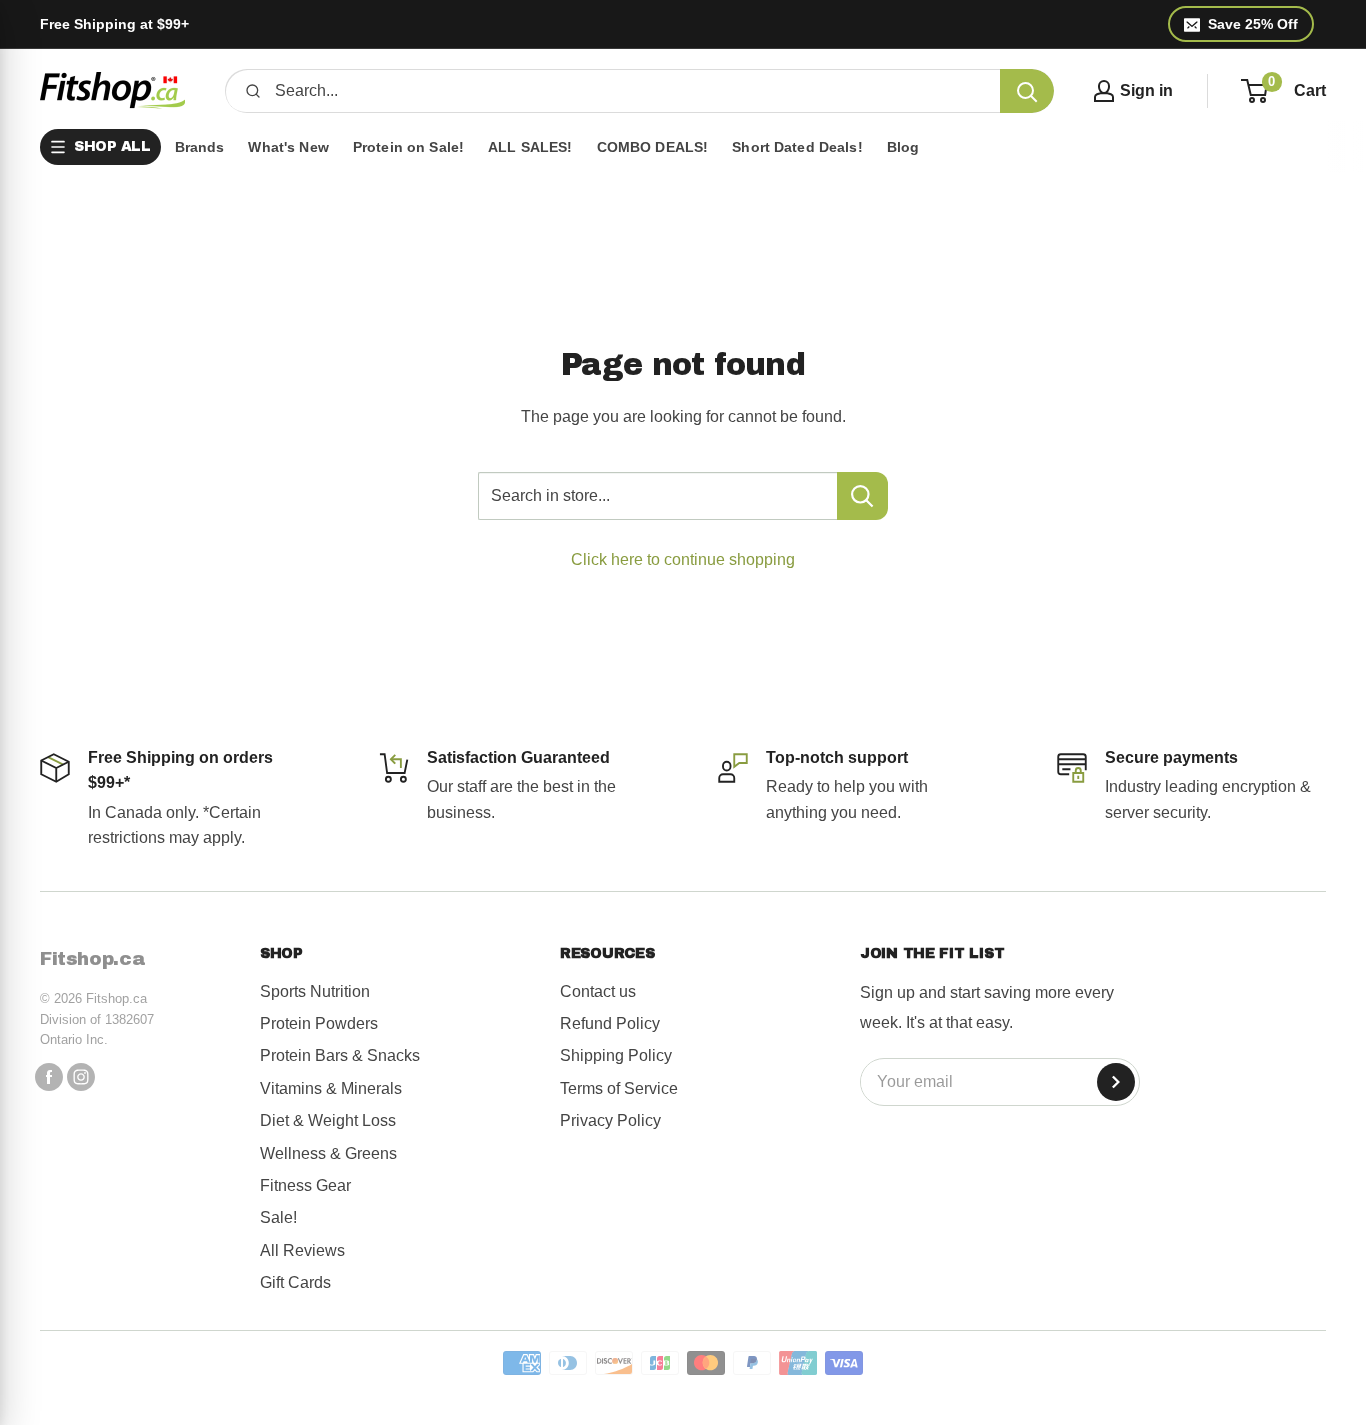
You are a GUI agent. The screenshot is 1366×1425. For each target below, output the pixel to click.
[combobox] (630, 91)
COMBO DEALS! (653, 147)
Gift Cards (295, 1282)
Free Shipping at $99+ (114, 24)
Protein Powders (319, 1023)
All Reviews (302, 1250)
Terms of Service (619, 1088)
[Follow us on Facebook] (49, 1077)
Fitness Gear (305, 1185)
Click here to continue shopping (683, 559)
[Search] (1027, 91)
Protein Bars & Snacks (340, 1055)
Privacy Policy (610, 1120)
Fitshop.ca (92, 959)
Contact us (598, 991)
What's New (288, 147)
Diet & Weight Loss (328, 1120)
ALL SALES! (530, 147)
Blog (903, 147)
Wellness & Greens (328, 1153)
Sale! (278, 1217)
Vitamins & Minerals (331, 1088)
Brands (200, 147)
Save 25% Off (1253, 24)
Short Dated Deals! (797, 147)
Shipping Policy (616, 1055)
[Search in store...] (862, 496)
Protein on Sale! (408, 147)
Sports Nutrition (315, 991)
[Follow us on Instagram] (81, 1077)
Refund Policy (610, 1023)
